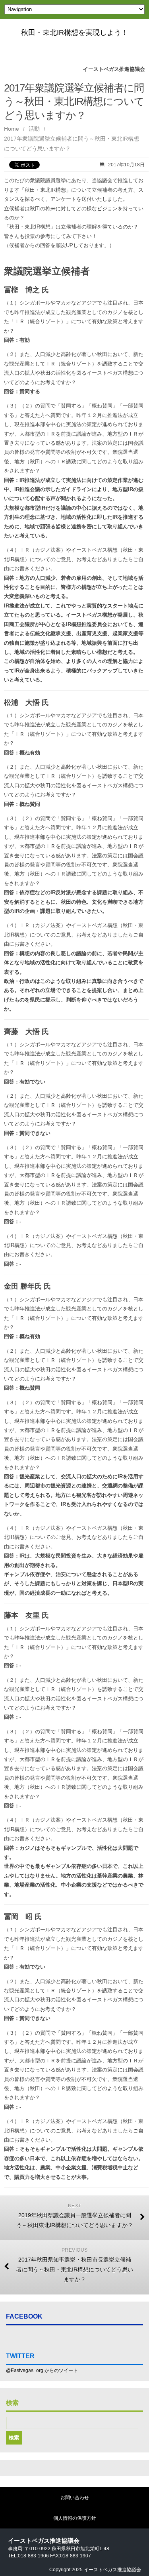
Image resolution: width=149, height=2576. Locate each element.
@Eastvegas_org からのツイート (42, 2370)
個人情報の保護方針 (75, 2518)
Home (12, 129)
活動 (34, 129)
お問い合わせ (75, 2498)
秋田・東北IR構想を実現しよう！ (75, 32)
